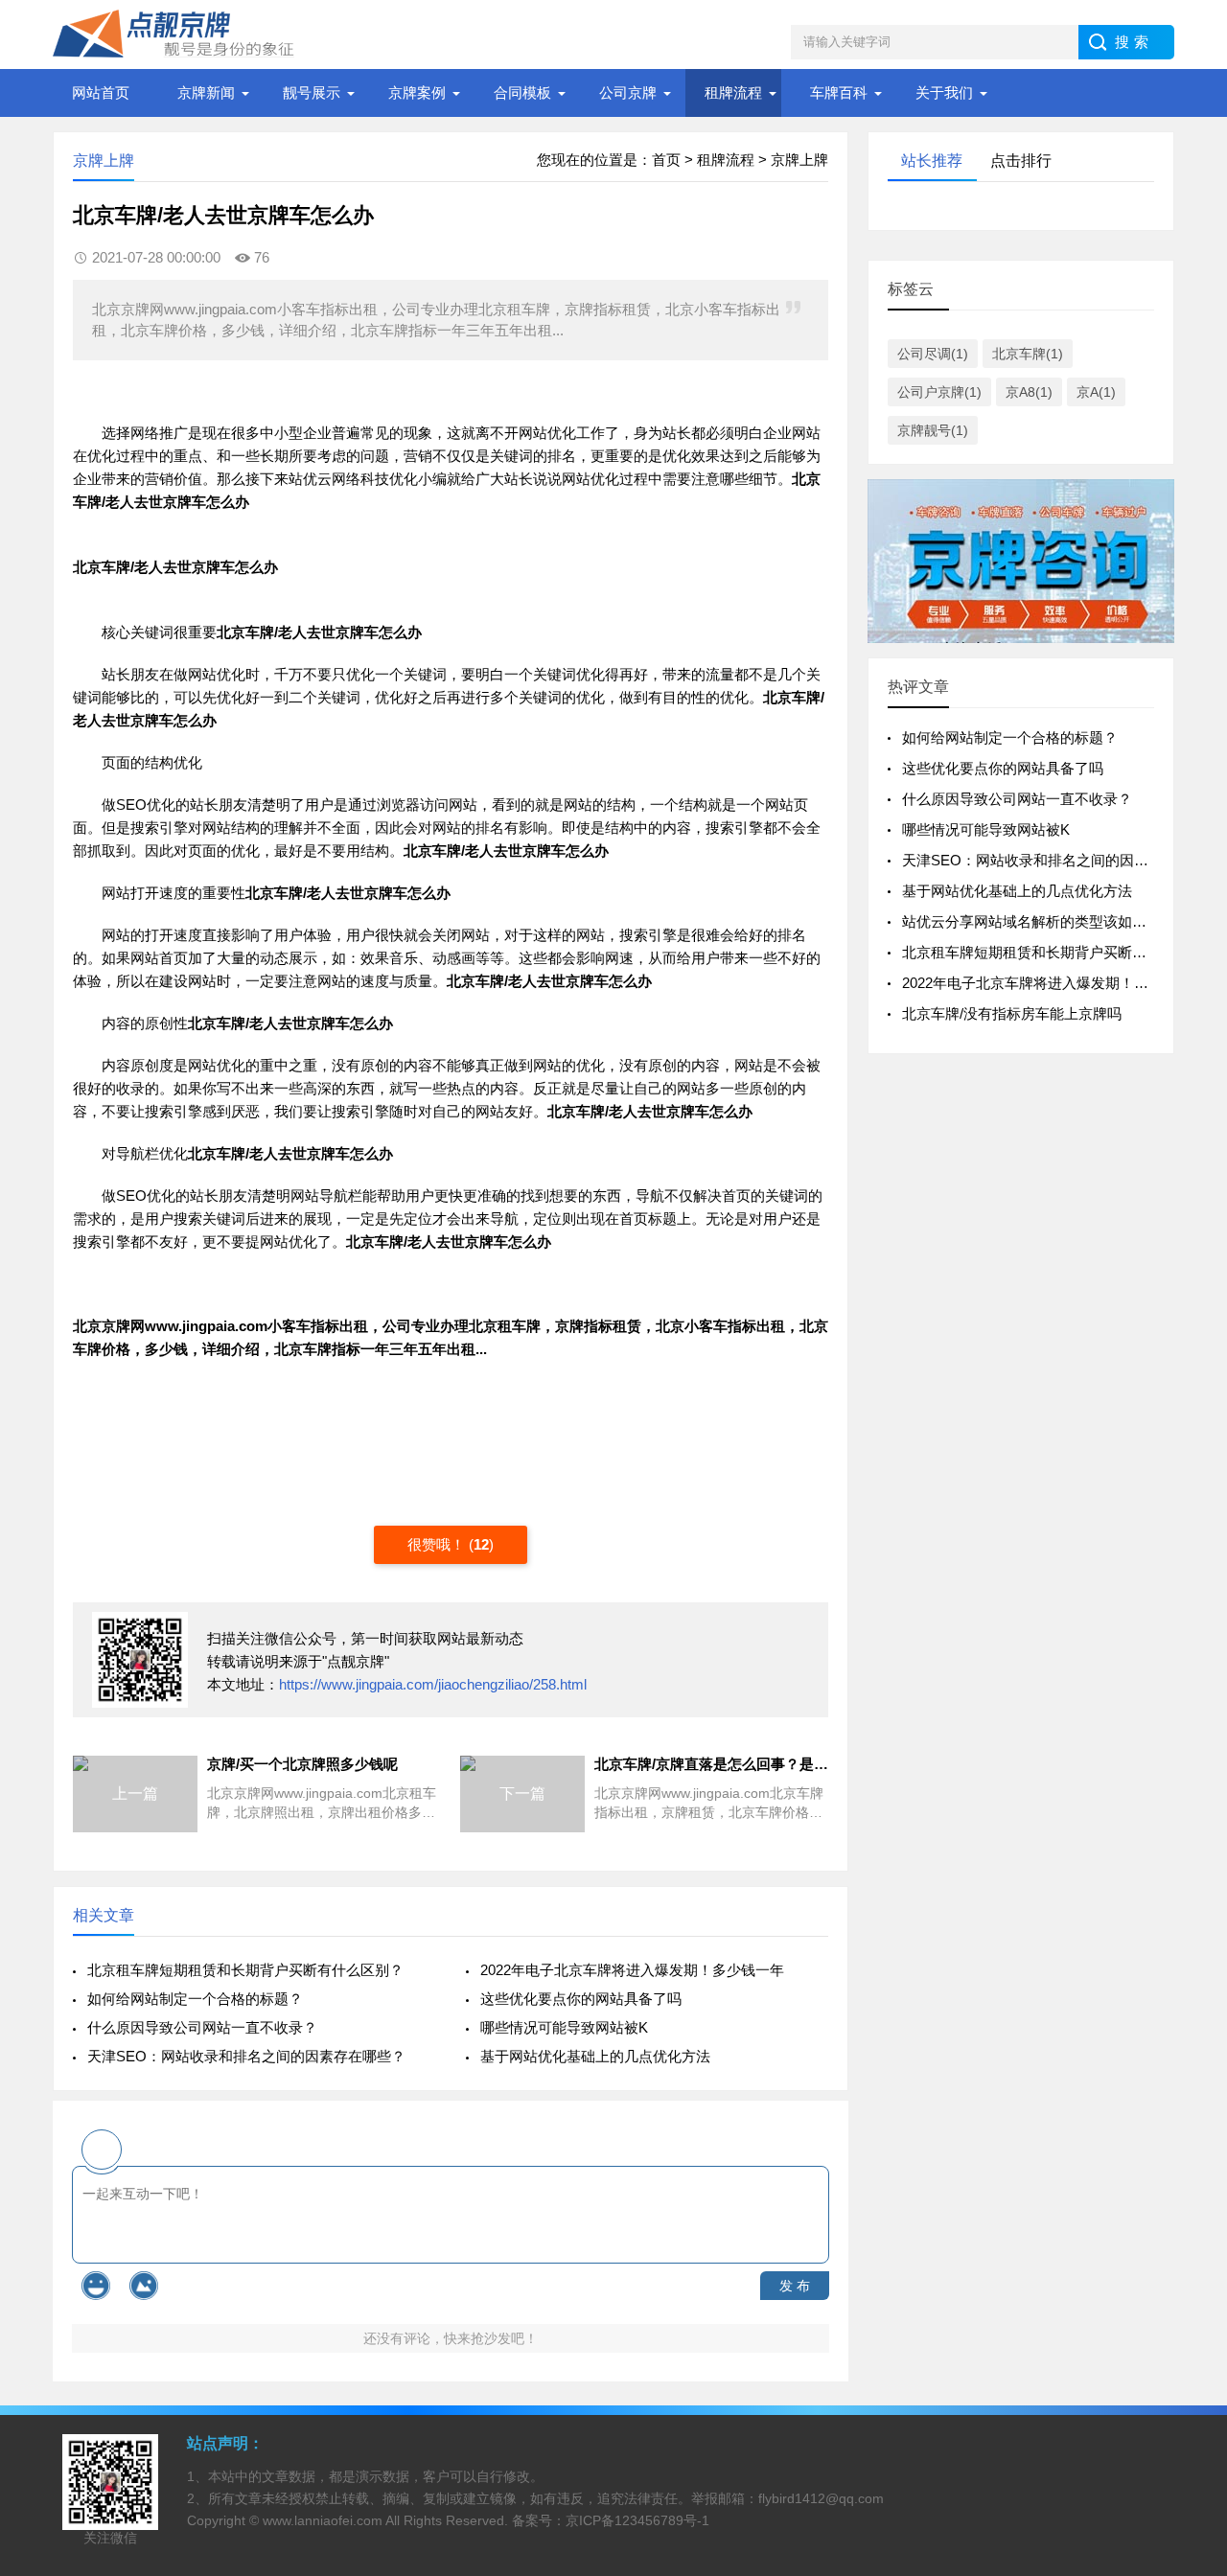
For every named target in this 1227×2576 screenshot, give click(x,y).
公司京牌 (628, 92)
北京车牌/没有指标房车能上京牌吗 (1012, 1013)
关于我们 (944, 92)
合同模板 (522, 92)
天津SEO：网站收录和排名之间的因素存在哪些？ (246, 2056)
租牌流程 (733, 92)
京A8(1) (1029, 392)
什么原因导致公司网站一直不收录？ (202, 2027)
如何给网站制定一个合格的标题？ (195, 1999)
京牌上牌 (799, 160)
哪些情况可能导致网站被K (564, 2027)
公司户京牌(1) (939, 392)
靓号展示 (312, 92)
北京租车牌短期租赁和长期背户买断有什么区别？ (245, 1970)
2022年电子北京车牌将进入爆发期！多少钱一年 (632, 1970)
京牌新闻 (206, 92)
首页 (666, 160)
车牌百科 (839, 92)
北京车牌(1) (1028, 354)
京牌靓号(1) (933, 430)
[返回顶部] (1188, 2298)
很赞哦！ (438, 1544)
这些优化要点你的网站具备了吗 (581, 1999)
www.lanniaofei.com (323, 2520)
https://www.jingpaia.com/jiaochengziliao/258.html (433, 1684)
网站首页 (101, 92)
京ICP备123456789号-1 (637, 2520)
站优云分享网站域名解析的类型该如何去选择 (1046, 921)
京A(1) (1096, 392)
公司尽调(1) (933, 354)
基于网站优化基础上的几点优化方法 (595, 2056)
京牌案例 (417, 92)
